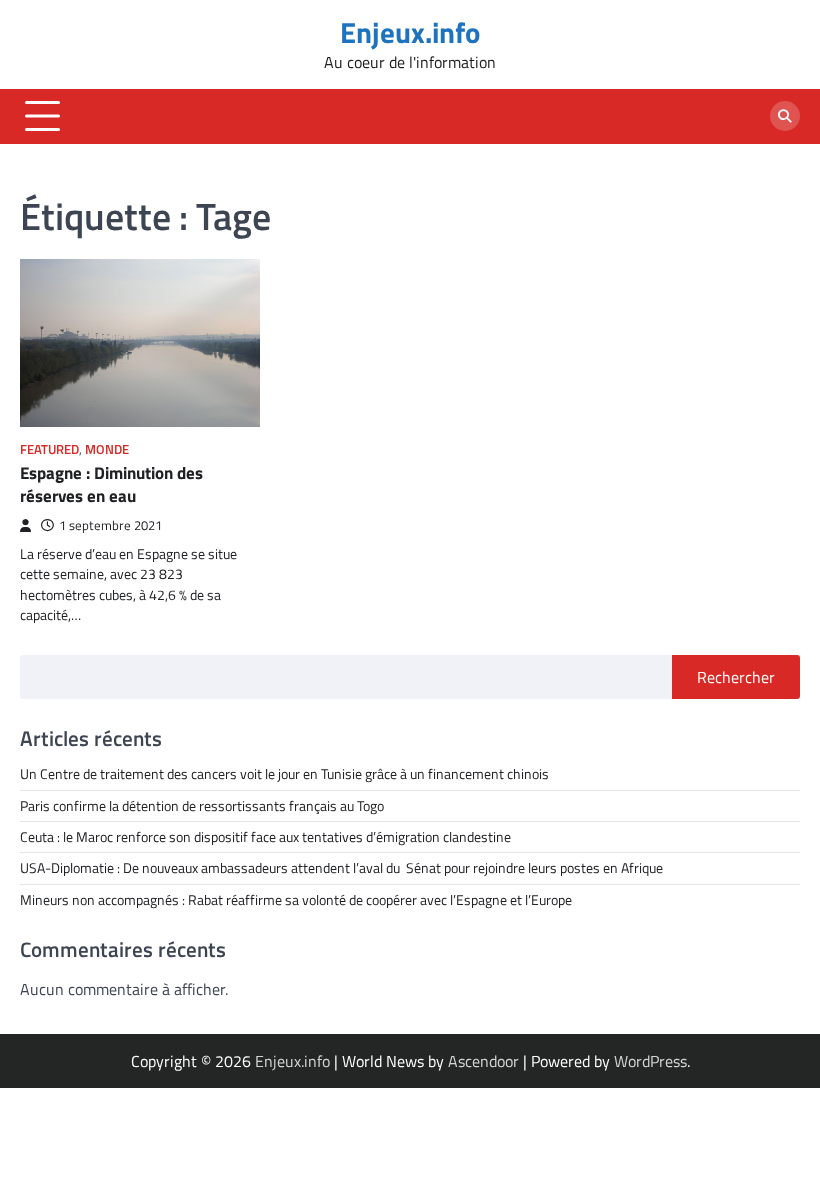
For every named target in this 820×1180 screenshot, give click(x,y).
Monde (107, 449)
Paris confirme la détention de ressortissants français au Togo (202, 806)
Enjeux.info (410, 32)
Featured (49, 449)
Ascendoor (483, 1061)
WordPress (650, 1061)
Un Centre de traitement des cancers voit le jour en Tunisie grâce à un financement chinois (284, 774)
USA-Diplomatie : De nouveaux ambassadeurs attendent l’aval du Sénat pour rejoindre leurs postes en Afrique (341, 868)
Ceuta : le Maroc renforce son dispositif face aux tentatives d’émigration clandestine (265, 837)
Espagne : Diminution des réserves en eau (111, 484)
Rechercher (736, 677)
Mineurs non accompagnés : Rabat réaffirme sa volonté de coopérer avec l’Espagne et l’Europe (296, 900)
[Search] (785, 116)
